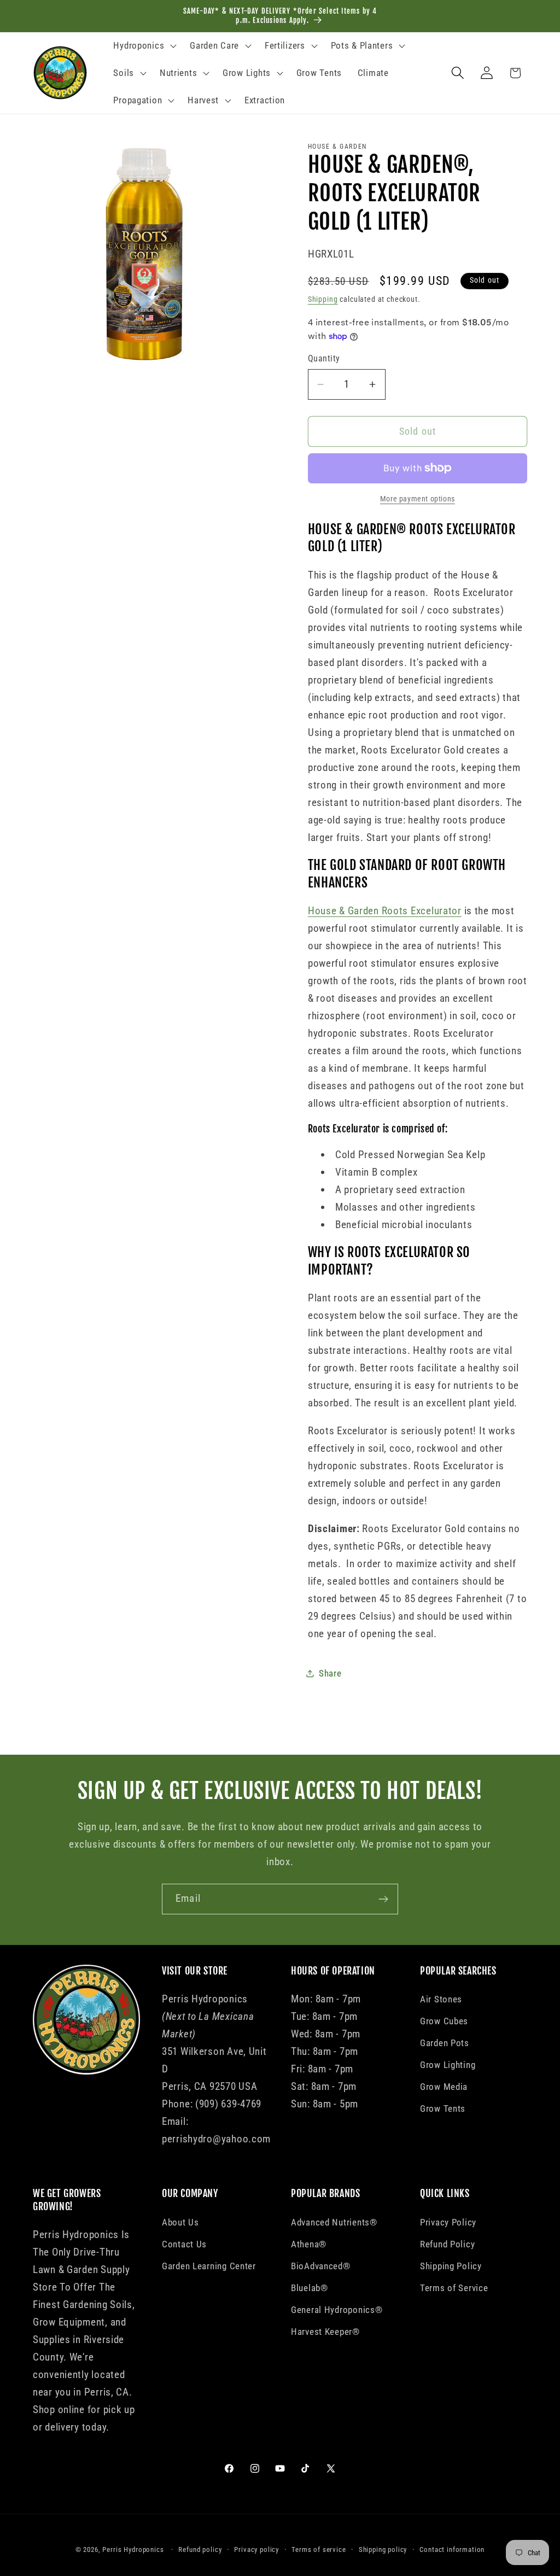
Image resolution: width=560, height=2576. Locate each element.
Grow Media (444, 2087)
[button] (144, 46)
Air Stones (441, 1999)
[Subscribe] (383, 1899)
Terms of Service (454, 2288)
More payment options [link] (418, 499)
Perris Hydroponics (133, 2549)
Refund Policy (447, 2244)
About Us (180, 2222)
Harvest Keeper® (325, 2332)
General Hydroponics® (337, 2310)
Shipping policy (383, 2549)
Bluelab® (310, 2288)
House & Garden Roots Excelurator (385, 911)
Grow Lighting (448, 2065)
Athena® (309, 2244)
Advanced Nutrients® (334, 2222)
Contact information (452, 2549)
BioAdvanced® (321, 2266)
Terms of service (319, 2549)
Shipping (323, 299)
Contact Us (184, 2244)
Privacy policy (256, 2549)
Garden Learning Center (209, 2266)
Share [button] (330, 1673)
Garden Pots (445, 2043)
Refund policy (200, 2549)
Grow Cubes (444, 2021)
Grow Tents (443, 2108)
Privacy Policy (448, 2222)
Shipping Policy (451, 2266)
